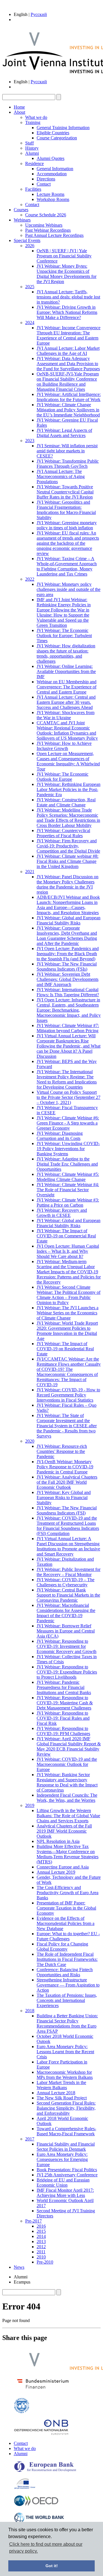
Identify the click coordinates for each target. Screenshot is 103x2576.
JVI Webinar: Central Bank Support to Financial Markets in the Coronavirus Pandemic (68, 1595)
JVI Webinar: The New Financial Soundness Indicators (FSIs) (67, 966)
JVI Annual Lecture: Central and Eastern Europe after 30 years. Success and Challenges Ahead (66, 702)
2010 (41, 2257)
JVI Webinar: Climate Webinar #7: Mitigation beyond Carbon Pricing (68, 1028)
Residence (34, 163)
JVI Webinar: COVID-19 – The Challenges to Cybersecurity (66, 1582)
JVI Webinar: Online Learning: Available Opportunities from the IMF (66, 671)
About (19, 112)
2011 (41, 2252)
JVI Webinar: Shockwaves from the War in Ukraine (66, 715)
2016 (41, 2226)
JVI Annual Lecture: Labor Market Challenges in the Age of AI (68, 351)
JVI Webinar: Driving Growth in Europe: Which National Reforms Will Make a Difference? (67, 312)
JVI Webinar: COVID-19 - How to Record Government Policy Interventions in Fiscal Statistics (68, 1395)
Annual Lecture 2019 (56, 1872)
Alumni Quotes (50, 158)
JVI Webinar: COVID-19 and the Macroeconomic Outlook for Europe (67, 1764)
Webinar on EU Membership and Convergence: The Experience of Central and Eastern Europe (67, 687)
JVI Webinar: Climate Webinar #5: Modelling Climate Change (68, 1177)
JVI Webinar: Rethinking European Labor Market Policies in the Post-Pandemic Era (69, 789)
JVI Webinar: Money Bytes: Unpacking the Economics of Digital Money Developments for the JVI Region (67, 274)
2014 (41, 2236)
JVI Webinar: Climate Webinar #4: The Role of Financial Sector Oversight (68, 1190)
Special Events (27, 240)
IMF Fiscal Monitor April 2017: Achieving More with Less (65, 2193)
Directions (46, 179)
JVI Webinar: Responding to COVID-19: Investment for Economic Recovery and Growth (67, 1646)
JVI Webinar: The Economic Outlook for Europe (63, 777)
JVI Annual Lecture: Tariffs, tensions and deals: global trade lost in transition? (68, 297)
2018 (30, 2011)
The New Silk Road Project (62, 2098)
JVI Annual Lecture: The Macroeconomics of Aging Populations (61, 476)
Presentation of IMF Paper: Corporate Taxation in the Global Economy (66, 1908)
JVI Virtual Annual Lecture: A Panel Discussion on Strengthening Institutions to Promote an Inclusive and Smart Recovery (68, 1546)
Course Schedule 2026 (46, 215)
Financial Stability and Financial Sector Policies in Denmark (66, 2147)
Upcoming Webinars (44, 225)
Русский (39, 14)
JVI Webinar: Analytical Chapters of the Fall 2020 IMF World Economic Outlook (67, 1482)
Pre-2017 (33, 2221)
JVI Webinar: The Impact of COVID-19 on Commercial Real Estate (66, 1236)
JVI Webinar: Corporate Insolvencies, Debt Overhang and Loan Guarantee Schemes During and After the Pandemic (67, 936)
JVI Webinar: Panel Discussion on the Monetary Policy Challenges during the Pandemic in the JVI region (68, 884)
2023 (30, 441)
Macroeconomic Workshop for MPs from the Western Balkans (65, 2075)
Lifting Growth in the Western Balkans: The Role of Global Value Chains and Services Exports (68, 1816)
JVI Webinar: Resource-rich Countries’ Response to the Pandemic (62, 1451)
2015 (41, 2231)
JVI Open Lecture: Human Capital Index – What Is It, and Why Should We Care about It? (68, 1251)
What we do (36, 117)
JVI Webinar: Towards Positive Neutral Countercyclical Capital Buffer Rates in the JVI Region (65, 492)
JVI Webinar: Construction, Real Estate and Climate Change (66, 802)
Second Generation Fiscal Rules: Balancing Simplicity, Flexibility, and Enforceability (66, 2108)
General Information (55, 169)
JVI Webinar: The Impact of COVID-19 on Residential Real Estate (65, 1349)
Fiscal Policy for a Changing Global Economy (62, 1946)
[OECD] (36, 2505)
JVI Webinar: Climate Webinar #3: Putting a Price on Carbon (68, 1202)
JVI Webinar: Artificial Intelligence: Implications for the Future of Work (69, 397)
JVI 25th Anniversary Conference (67, 2175)
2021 (30, 872)
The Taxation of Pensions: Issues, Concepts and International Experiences (67, 2000)
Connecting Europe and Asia (63, 1867)
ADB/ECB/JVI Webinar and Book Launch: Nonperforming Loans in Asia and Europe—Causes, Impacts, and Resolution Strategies (68, 905)
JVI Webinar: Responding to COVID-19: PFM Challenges (63, 1731)
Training (33, 122)
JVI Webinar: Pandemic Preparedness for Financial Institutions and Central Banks (64, 1687)
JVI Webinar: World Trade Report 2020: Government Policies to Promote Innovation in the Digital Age (67, 1331)
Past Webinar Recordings (48, 230)
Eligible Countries (53, 133)
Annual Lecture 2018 (56, 2093)
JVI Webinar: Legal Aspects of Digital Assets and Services (64, 433)
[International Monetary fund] (22, 2412)
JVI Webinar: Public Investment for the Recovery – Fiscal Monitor (69, 1572)
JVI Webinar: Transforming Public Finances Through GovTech (68, 464)
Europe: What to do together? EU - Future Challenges (68, 1936)
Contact (44, 184)
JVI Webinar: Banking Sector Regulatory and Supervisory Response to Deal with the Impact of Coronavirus (67, 1782)
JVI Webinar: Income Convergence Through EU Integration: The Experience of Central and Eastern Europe (69, 335)
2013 (41, 2241)
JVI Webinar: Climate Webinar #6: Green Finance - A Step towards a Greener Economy (68, 1123)
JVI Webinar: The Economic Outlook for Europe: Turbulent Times (64, 636)
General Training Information (63, 128)
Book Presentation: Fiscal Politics (67, 2170)
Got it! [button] (52, 2566)
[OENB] (41, 2434)
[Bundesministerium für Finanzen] (43, 2390)
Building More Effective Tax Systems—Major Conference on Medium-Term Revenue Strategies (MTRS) (68, 1854)
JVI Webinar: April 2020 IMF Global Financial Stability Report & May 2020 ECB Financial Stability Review (69, 1746)
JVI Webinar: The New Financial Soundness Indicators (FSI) (67, 1510)
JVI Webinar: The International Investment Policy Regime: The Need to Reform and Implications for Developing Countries (67, 1079)
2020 (30, 1441)
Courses (21, 210)
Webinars (22, 220)
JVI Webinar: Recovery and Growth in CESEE (62, 1213)
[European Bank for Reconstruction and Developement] (45, 2471)
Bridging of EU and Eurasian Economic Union (63, 2182)
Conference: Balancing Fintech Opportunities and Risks (65, 1972)
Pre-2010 (45, 2262)
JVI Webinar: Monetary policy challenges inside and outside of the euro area (69, 589)
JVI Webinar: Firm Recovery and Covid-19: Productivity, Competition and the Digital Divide (68, 846)
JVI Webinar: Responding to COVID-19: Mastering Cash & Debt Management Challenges (65, 1703)
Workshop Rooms (53, 199)
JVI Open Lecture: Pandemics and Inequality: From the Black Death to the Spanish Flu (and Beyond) (68, 954)
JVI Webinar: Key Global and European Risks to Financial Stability (64, 1498)
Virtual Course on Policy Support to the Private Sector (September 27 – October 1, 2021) (69, 1097)
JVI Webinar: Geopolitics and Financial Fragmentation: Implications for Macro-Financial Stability (66, 510)
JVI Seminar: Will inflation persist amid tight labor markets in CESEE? (67, 451)
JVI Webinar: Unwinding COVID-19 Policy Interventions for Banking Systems (68, 1149)
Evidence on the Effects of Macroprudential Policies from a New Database (66, 1923)
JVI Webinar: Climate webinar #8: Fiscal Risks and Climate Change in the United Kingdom (68, 861)
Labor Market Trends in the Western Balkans (61, 2085)
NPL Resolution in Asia (58, 1841)
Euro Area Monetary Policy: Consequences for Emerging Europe (62, 2159)
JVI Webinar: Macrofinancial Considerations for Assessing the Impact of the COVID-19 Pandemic (66, 1613)
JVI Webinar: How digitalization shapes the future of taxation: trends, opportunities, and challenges (66, 653)
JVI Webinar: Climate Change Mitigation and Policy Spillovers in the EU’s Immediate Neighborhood (68, 410)
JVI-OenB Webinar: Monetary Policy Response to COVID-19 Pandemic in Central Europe (65, 1467)
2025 (30, 287)
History (32, 148)
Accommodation (52, 174)
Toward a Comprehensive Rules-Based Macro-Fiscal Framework (66, 2131)
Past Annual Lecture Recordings (54, 235)
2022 (30, 579)
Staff (29, 143)
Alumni (32, 153)
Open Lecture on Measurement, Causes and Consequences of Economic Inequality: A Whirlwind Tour (68, 761)
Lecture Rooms (50, 194)
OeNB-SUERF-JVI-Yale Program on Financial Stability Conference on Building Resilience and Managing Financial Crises (68, 382)
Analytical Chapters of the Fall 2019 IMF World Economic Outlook (64, 1831)
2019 (30, 1805)
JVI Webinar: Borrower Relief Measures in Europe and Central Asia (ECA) (66, 1631)
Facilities (33, 189)
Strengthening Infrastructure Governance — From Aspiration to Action (68, 1985)
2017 (30, 2139)
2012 (41, 2247)
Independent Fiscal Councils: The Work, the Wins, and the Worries (67, 1798)
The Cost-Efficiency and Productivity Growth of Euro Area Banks (68, 1893)
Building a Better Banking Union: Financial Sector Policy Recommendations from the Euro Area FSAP (67, 2023)
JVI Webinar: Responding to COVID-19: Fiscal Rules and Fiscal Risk (63, 1718)
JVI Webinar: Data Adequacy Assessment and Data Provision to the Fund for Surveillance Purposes (68, 364)
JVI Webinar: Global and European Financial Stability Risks (69, 920)
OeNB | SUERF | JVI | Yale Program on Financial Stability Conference (64, 256)
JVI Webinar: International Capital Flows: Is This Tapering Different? (68, 992)
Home (19, 107)
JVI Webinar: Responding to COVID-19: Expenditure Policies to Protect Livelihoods (67, 1672)
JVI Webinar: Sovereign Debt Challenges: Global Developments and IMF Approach (68, 979)
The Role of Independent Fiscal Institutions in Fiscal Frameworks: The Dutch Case (67, 1959)
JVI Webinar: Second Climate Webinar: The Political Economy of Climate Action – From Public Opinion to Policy (69, 1295)
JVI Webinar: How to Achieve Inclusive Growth (64, 746)
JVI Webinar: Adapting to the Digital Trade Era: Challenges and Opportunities (67, 1164)
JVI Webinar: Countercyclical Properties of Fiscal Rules (63, 833)
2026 (30, 246)
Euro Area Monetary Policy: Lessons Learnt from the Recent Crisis (65, 2052)
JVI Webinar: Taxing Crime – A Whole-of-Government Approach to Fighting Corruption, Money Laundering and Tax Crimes (67, 566)
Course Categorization (57, 138)
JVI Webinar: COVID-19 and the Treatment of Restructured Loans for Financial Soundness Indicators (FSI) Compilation (68, 1526)
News (19, 2267)
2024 (30, 323)
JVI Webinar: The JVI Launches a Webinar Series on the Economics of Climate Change (68, 1313)
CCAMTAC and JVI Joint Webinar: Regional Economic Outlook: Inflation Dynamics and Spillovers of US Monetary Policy (67, 730)
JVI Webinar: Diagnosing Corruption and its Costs (60, 1136)
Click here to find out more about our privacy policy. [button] (46, 2548)
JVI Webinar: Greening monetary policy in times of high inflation (67, 525)
